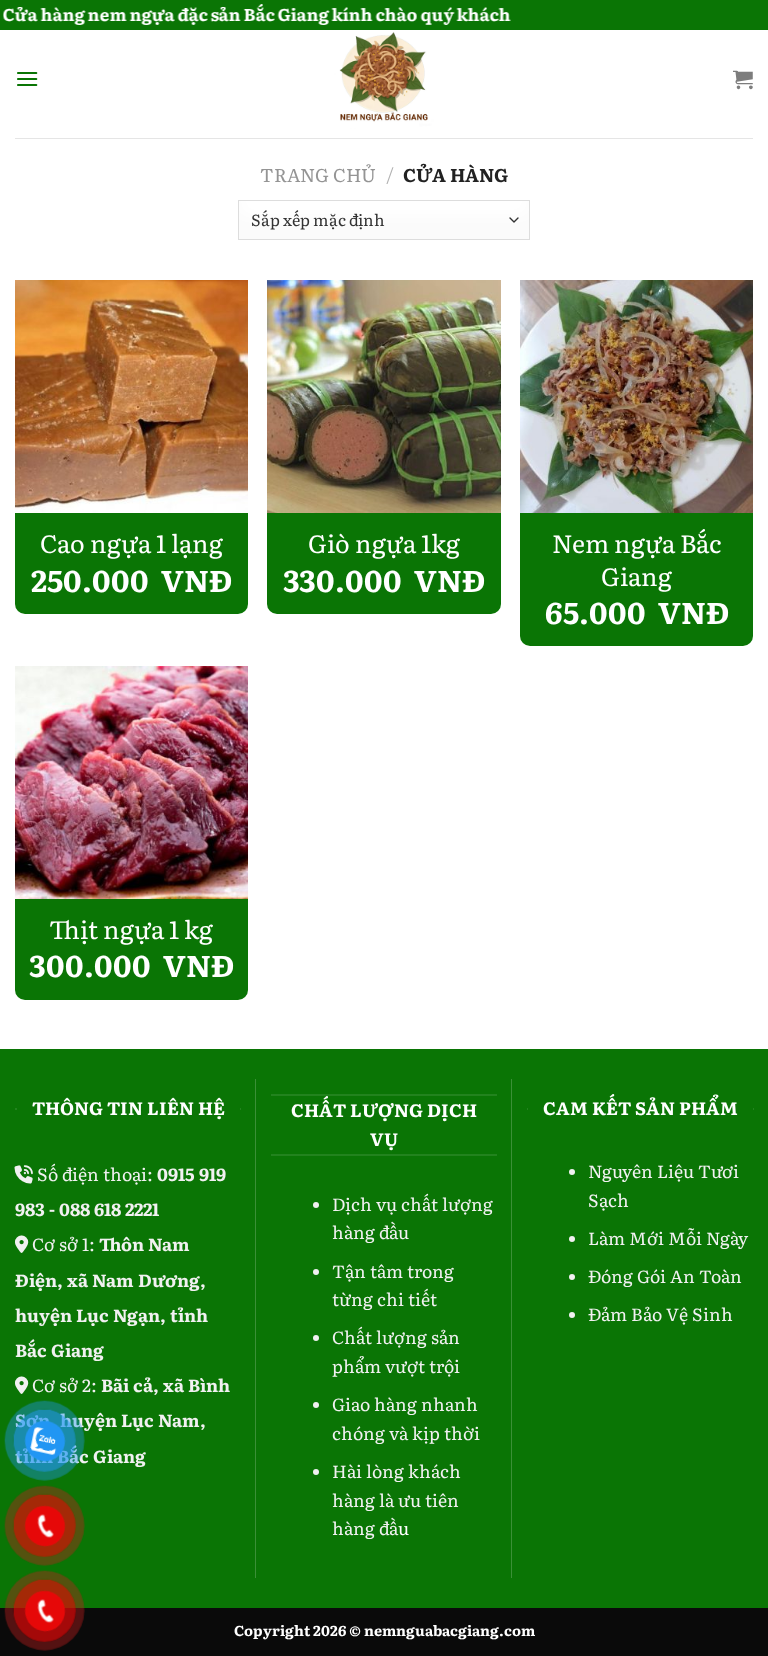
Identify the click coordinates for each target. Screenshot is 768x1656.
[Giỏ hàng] (743, 79)
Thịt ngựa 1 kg (131, 929)
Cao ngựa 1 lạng (131, 543)
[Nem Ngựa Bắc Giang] (384, 79)
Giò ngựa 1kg (384, 543)
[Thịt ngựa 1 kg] (131, 782)
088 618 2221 (109, 1208)
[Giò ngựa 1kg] (383, 396)
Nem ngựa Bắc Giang (636, 559)
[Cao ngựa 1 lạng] (131, 396)
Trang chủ (318, 174)
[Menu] (27, 78)
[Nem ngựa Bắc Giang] (636, 396)
